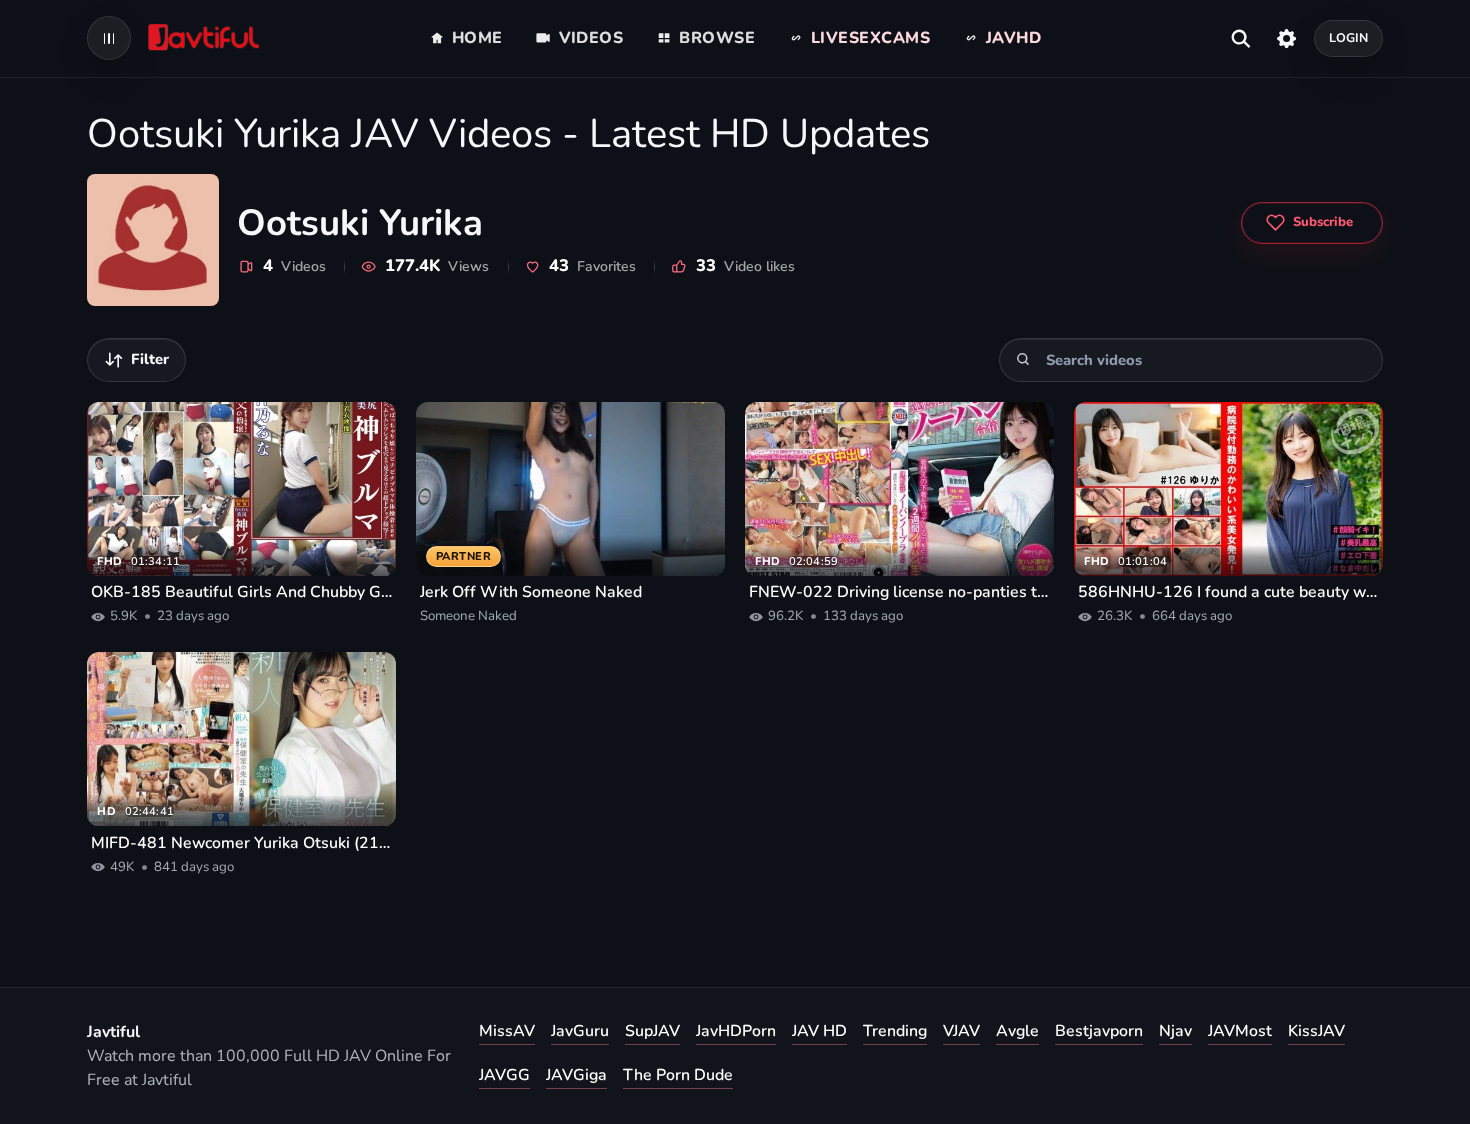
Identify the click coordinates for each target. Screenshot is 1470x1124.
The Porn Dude (678, 1075)
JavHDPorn (736, 1031)
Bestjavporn (1099, 1031)
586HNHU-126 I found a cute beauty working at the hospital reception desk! (1228, 592)
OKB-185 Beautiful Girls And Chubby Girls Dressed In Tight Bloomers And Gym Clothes (241, 592)
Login (1349, 37)
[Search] (1023, 359)
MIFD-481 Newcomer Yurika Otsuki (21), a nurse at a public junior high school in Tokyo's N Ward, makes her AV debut (241, 843)
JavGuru (580, 1031)
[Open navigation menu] (109, 38)
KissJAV (1316, 1031)
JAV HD (819, 1031)
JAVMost (1240, 1031)
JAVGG (504, 1075)
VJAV (961, 1031)
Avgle (1017, 1031)
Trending (895, 1031)
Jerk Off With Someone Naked (531, 592)
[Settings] (1286, 38)
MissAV (507, 1031)
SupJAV (652, 1031)
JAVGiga (576, 1075)
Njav (1175, 1031)
